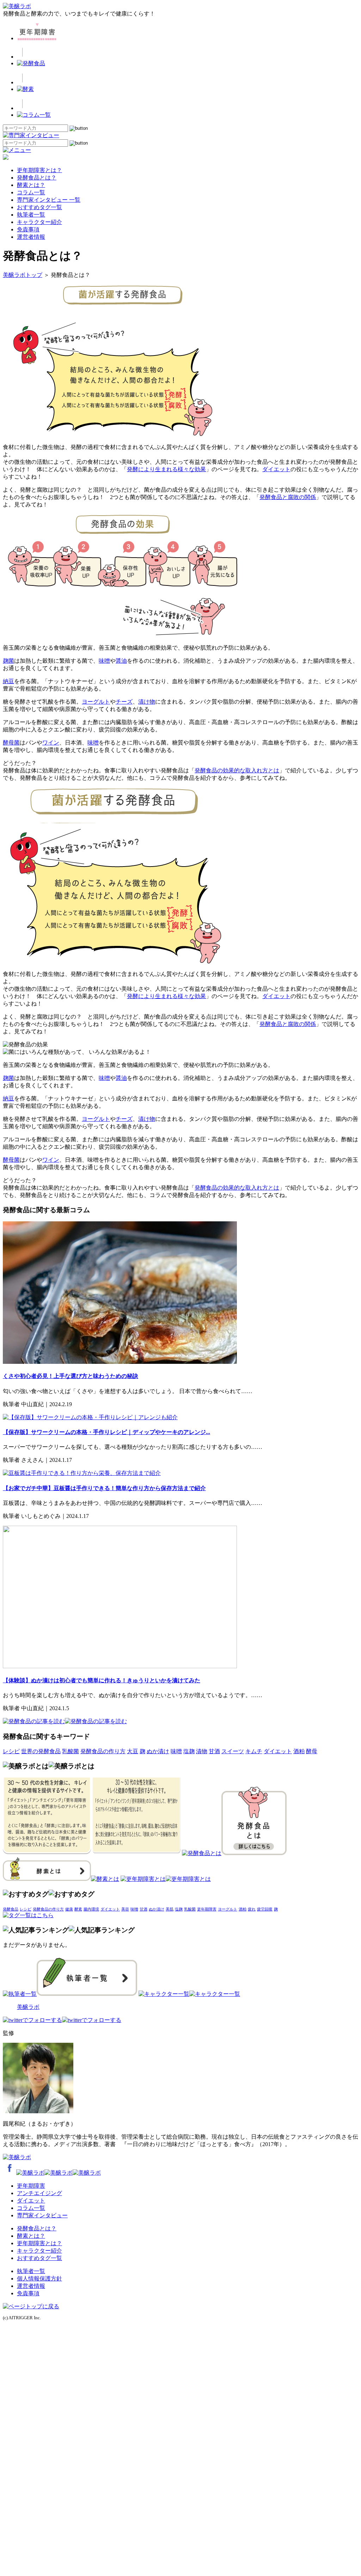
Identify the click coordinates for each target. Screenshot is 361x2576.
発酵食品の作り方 (103, 1751)
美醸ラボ (28, 2007)
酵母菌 (11, 743)
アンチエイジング (39, 2193)
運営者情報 (31, 237)
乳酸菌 (71, 1751)
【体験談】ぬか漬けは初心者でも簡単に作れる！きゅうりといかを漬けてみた (102, 1680)
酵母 (312, 1751)
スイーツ (233, 1751)
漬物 (202, 1751)
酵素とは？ (31, 185)
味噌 (104, 661)
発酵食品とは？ (37, 178)
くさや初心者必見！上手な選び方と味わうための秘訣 (71, 1376)
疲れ (252, 1909)
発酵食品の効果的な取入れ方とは (237, 770)
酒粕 (299, 1751)
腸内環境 (91, 1909)
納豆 (8, 681)
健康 (69, 1909)
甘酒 (214, 1751)
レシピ (11, 1751)
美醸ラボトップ (23, 275)
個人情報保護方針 (39, 2279)
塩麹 (189, 1751)
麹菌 (8, 661)
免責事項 (28, 229)
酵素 (78, 1909)
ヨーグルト (96, 702)
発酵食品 (11, 1909)
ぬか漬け (158, 1751)
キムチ (254, 1751)
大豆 (133, 1751)
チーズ (124, 702)
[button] (79, 128)
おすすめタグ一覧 (39, 207)
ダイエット (276, 469)
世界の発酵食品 (41, 1751)
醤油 (121, 661)
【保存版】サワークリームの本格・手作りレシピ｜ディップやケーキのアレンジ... (106, 1432)
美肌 (170, 1909)
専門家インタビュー (42, 2215)
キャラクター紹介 (39, 222)
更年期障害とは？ (39, 170)
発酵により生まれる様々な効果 (166, 469)
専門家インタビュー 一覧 (49, 200)
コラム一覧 (31, 192)
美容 (125, 1909)
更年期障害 (207, 1909)
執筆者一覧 (31, 215)
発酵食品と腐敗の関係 (288, 497)
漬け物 (147, 702)
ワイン (51, 743)
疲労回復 (265, 1909)
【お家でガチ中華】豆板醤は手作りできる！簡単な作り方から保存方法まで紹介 (104, 1488)
